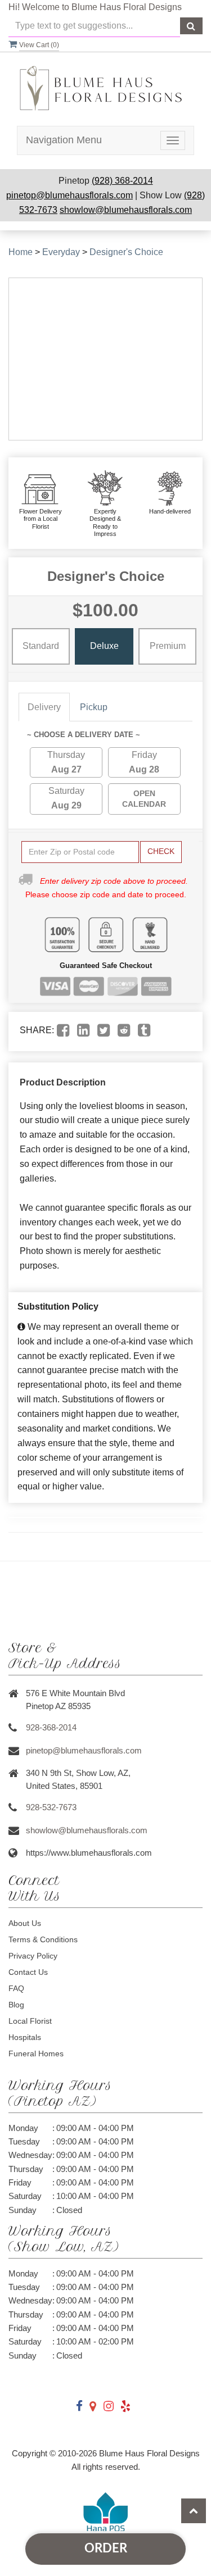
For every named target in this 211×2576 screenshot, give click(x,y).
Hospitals (25, 2037)
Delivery (44, 707)
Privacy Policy (33, 1956)
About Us (25, 1923)
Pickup (94, 707)
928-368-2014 (51, 1727)
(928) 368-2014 (122, 181)
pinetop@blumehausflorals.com (69, 195)
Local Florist (30, 2021)
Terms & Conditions (43, 1939)
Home (21, 252)
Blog (16, 2005)
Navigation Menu (64, 140)
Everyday (61, 252)
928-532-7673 (51, 1807)
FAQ (16, 1988)
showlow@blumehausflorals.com (126, 210)
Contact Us (28, 1972)
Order (106, 2548)
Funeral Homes (36, 2053)
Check (161, 851)
